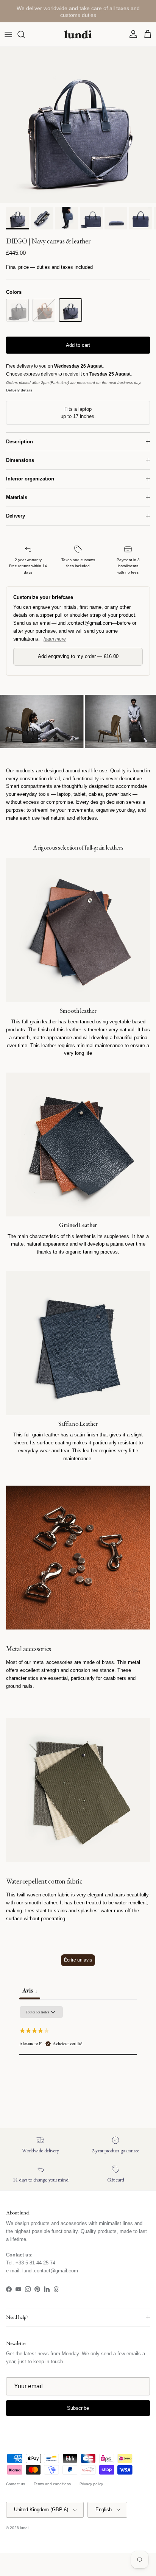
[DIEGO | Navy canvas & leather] (70, 310)
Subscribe (78, 2408)
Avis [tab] (30, 1990)
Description (19, 442)
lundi (24, 2528)
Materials (17, 497)
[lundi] (78, 34)
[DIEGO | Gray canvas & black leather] (17, 310)
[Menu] (8, 34)
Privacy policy (91, 2484)
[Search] (25, 34)
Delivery (16, 516)
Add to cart (78, 345)
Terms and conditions (52, 2484)
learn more (55, 639)
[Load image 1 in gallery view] (78, 125)
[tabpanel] (78, 2054)
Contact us (16, 2484)
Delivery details (19, 390)
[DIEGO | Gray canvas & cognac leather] (44, 310)
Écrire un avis (78, 1960)
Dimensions (20, 460)
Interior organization (30, 479)
